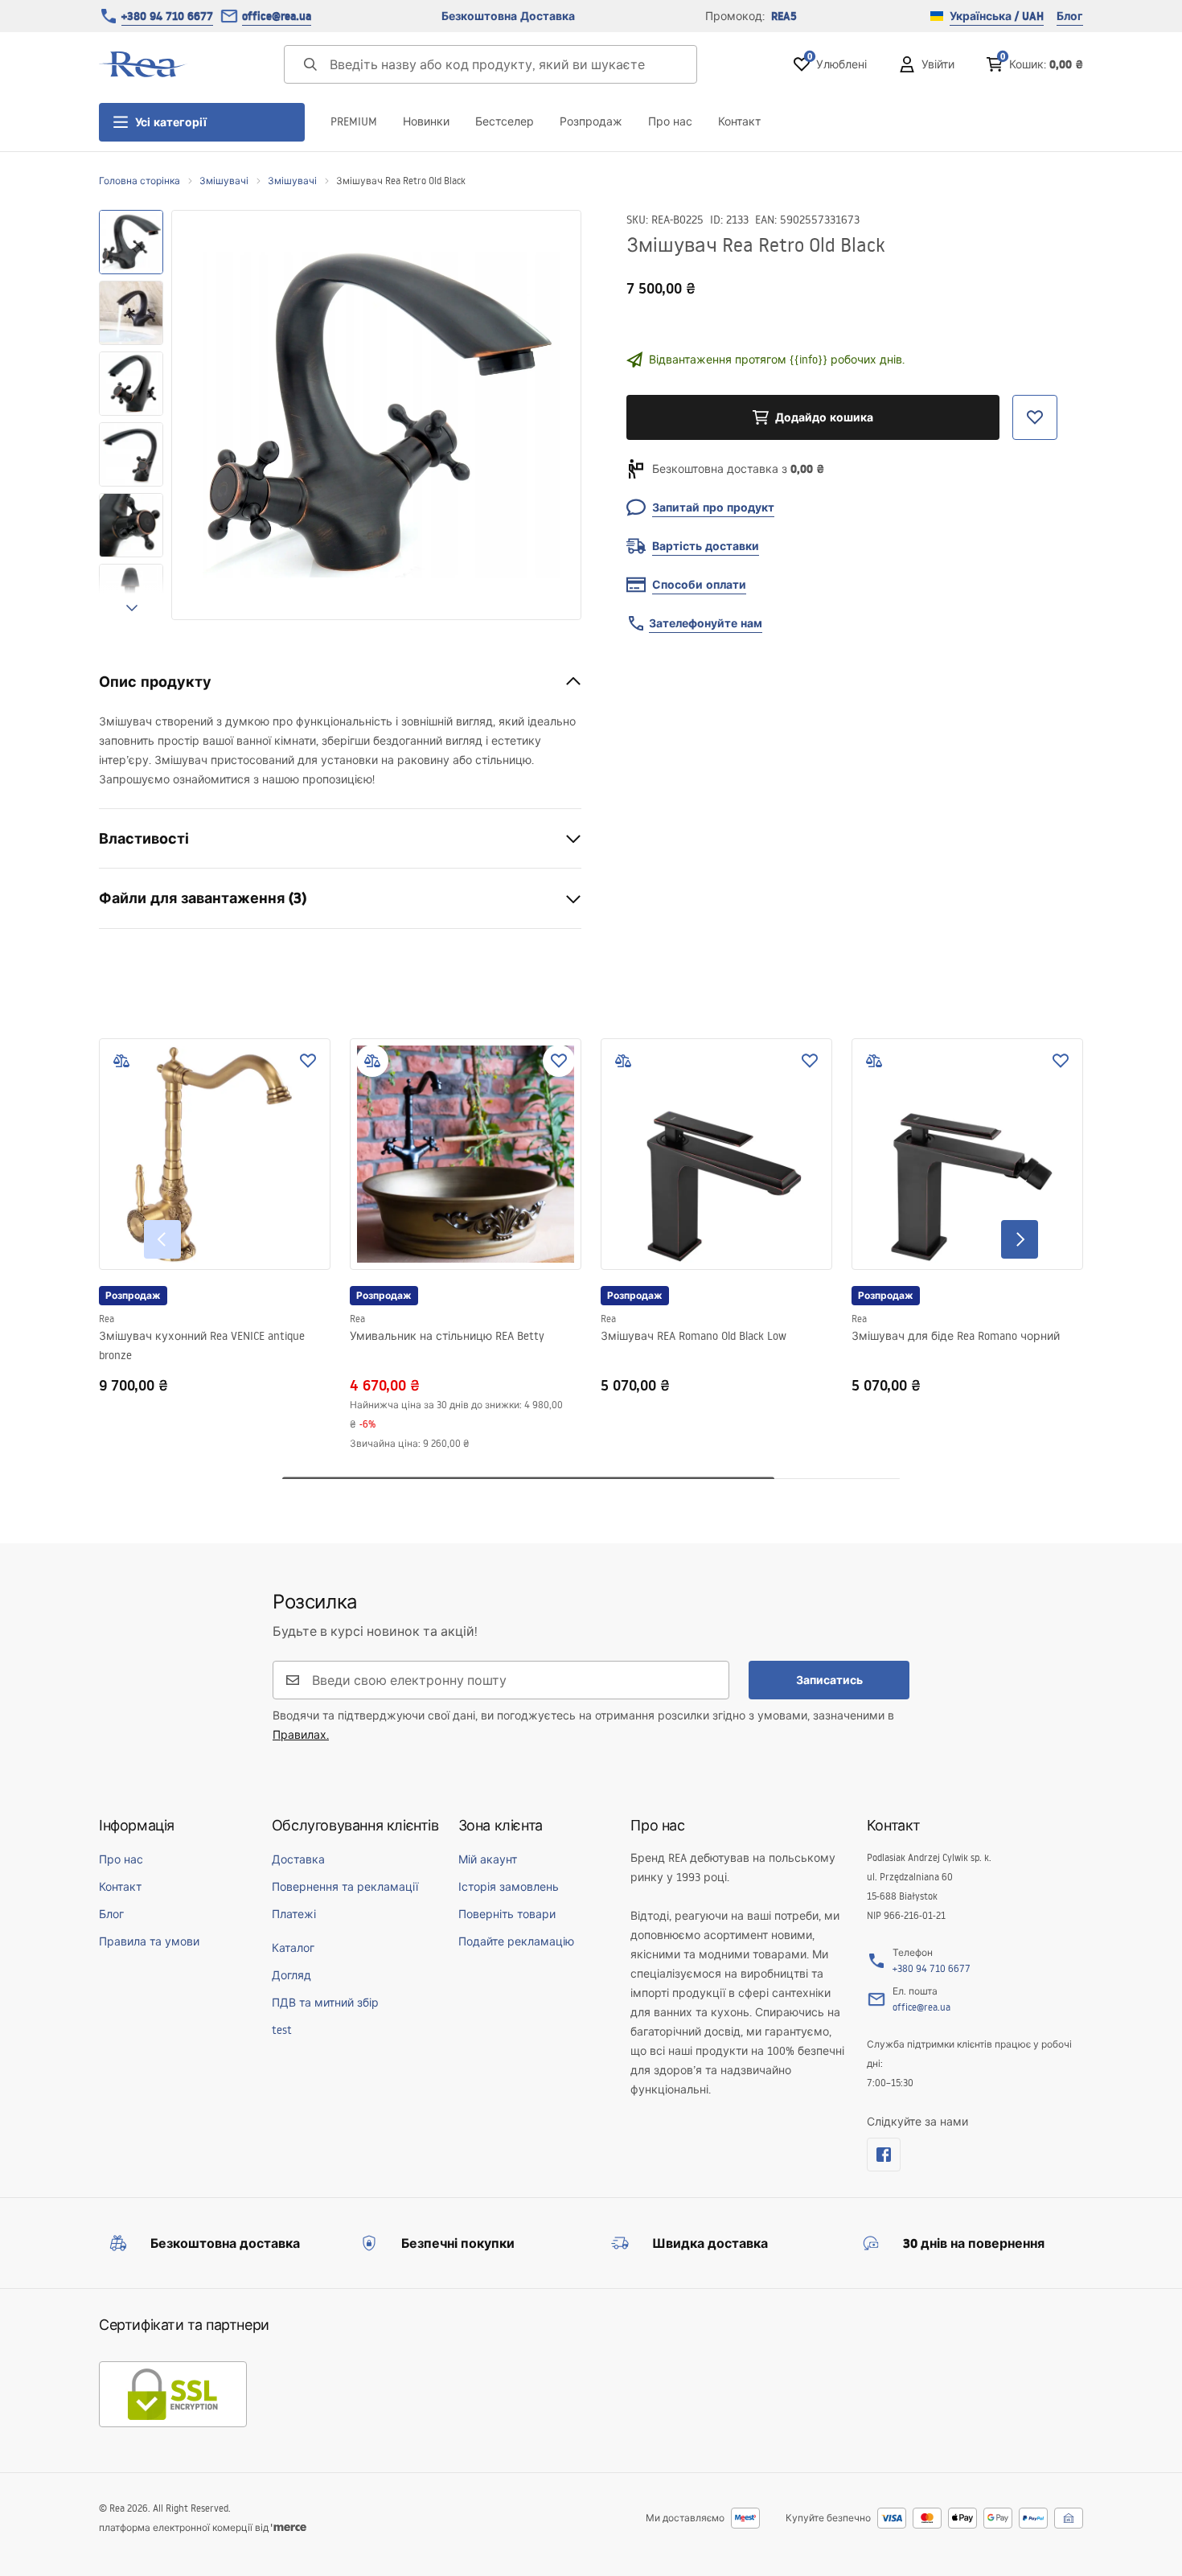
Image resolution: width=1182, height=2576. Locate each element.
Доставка (298, 1859)
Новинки (426, 121)
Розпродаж (591, 121)
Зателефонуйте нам (706, 623)
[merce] (289, 2527)
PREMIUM (354, 121)
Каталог (293, 1948)
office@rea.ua (277, 16)
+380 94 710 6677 (167, 16)
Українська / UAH (997, 16)
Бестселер (505, 121)
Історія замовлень (509, 1887)
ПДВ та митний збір (325, 2003)
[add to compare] (121, 1061)
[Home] (143, 64)
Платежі (294, 1914)
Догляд (291, 1975)
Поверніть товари (507, 1914)
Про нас (670, 121)
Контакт (739, 121)
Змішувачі (224, 181)
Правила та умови (149, 1941)
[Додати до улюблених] (308, 1061)
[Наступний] (1020, 1239)
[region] (131, 415)
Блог (1070, 16)
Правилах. (301, 1735)
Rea (107, 1319)
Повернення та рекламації (345, 1887)
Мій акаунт (488, 1859)
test (282, 2030)
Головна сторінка (140, 181)
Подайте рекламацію (516, 1941)
